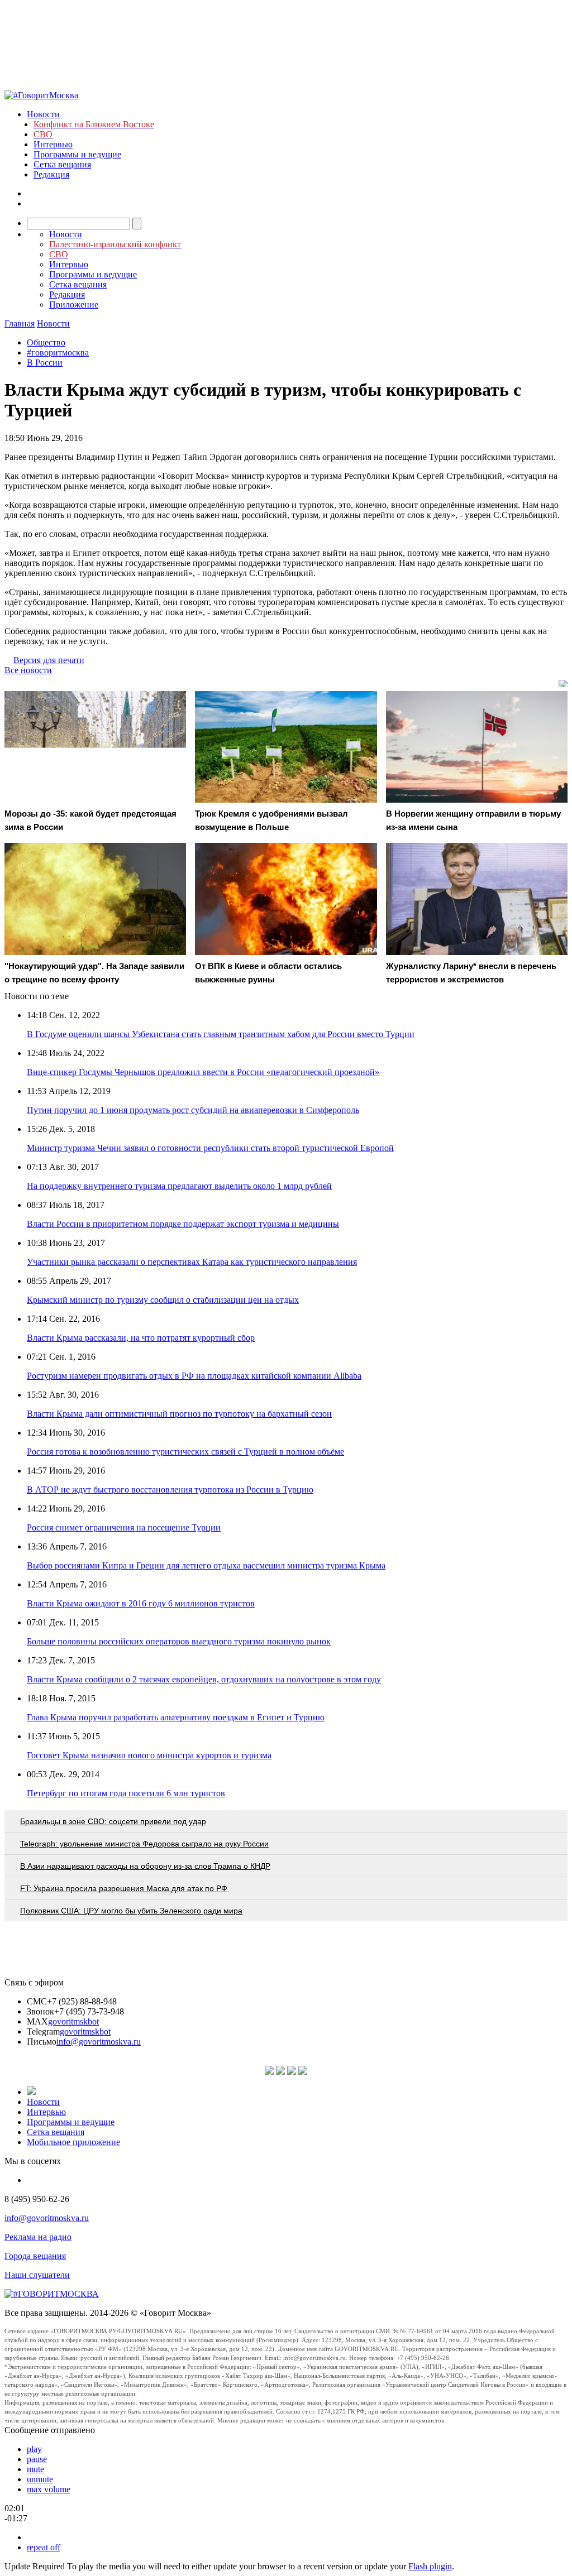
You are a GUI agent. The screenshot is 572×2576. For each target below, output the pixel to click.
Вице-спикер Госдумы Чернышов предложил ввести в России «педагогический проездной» (203, 1072)
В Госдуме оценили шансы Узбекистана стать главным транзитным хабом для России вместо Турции (221, 1034)
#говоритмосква (58, 352)
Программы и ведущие (77, 154)
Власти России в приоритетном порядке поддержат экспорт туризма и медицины (183, 1224)
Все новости (28, 670)
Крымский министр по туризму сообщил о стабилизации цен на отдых (163, 1300)
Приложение (74, 304)
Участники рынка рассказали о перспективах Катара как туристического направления (192, 1262)
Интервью (53, 144)
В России (45, 363)
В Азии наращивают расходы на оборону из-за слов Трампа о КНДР (145, 1866)
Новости (43, 114)
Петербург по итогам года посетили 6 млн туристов (126, 1793)
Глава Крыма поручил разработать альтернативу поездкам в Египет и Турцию (176, 1717)
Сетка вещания (62, 164)
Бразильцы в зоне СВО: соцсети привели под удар (113, 1821)
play (34, 2449)
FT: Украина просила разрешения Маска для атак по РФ (124, 1888)
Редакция (51, 174)
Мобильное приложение (73, 2142)
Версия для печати (49, 660)
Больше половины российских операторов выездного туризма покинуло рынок (179, 1641)
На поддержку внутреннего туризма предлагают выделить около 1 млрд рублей (179, 1186)
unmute (40, 2479)
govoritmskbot (73, 2021)
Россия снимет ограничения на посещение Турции (124, 1527)
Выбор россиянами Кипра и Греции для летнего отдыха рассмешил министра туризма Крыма (206, 1565)
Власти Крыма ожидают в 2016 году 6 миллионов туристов (141, 1603)
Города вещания (35, 2256)
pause (37, 2459)
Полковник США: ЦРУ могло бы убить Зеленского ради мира (131, 1911)
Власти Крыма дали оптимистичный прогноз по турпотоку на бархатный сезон (179, 1414)
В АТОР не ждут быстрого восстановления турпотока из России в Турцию (170, 1490)
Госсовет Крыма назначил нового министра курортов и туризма (149, 1755)
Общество (46, 342)
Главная (20, 323)
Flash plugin (430, 2566)
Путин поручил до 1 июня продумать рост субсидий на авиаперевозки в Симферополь (193, 1110)
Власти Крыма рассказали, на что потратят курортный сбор (141, 1338)
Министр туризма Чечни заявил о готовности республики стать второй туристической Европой (210, 1148)
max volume (49, 2489)
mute (35, 2469)
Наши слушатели (37, 2275)
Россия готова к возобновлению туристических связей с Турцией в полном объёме (185, 1452)
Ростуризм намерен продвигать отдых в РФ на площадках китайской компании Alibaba (194, 1376)
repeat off (44, 2547)
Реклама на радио (38, 2237)
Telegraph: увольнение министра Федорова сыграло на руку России (144, 1844)
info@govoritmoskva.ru (99, 2042)
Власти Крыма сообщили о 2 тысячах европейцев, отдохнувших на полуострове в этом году (204, 1679)
